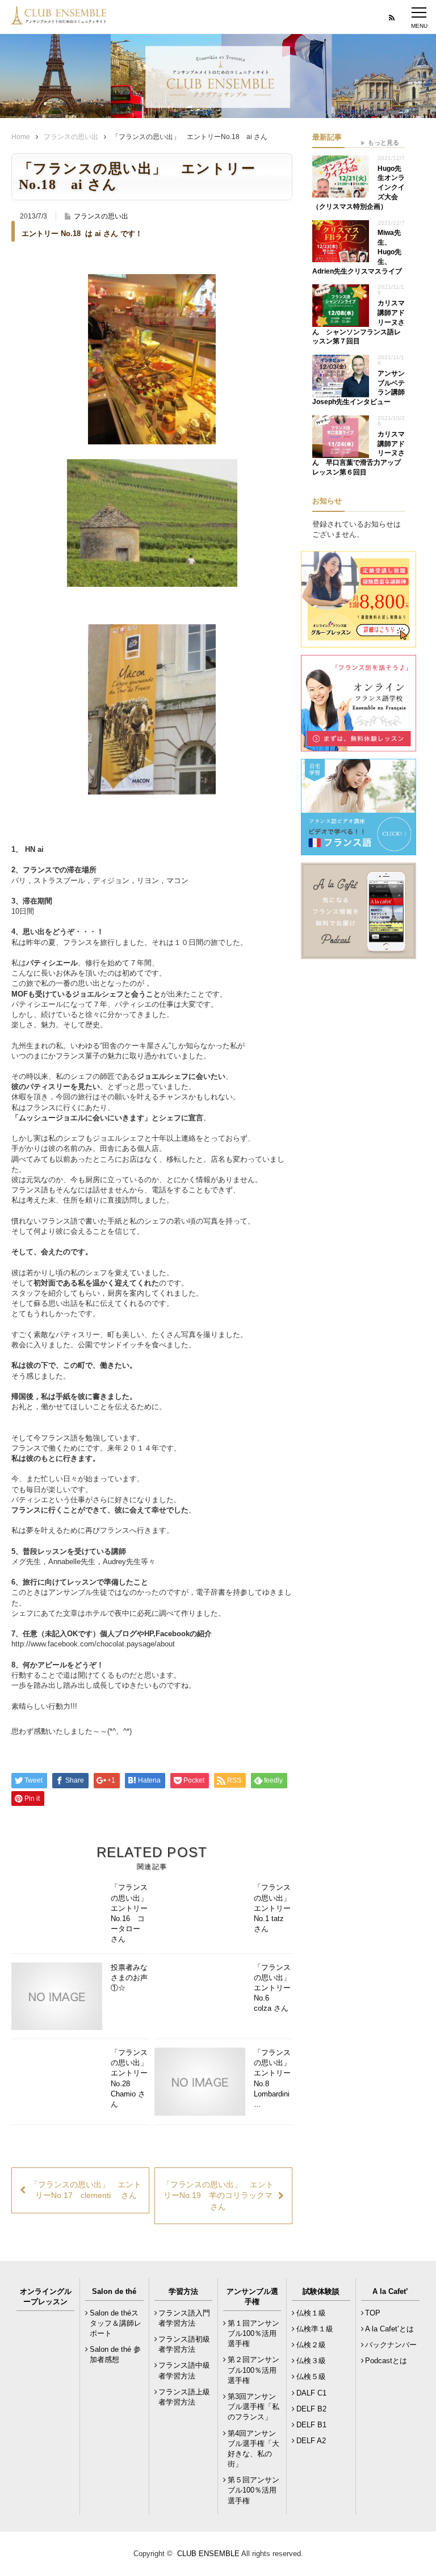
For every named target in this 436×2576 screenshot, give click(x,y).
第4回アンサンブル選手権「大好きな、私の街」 (253, 2449)
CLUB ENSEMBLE (208, 2554)
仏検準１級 (315, 2329)
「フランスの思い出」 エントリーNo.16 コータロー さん (130, 1913)
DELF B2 (311, 2409)
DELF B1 (311, 2425)
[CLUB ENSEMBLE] (60, 19)
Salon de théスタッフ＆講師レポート (116, 2323)
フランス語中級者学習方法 (184, 2370)
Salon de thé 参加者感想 (115, 2354)
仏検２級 (311, 2345)
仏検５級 (311, 2377)
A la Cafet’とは (389, 2329)
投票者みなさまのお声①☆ (129, 1978)
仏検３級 (311, 2361)
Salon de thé (114, 2291)
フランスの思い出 (71, 137)
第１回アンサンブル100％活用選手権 (253, 2333)
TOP (373, 2313)
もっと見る (383, 142)
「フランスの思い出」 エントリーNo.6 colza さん (273, 1988)
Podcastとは (386, 2361)
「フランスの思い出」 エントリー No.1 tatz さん (273, 1908)
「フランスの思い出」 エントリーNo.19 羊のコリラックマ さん (218, 2195)
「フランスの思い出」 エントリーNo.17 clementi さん (86, 2190)
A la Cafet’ (390, 2291)
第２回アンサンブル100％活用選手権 (253, 2370)
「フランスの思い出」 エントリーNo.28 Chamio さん (130, 2078)
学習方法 (183, 2291)
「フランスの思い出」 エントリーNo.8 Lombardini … (273, 2078)
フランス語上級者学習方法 (184, 2397)
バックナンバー (391, 2345)
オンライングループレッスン (46, 2296)
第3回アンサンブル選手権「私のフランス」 (253, 2407)
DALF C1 (311, 2393)
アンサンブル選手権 (252, 2296)
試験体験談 (321, 2291)
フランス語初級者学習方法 (184, 2344)
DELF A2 (311, 2441)
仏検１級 (311, 2313)
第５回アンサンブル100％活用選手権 (253, 2490)
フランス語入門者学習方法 (184, 2318)
